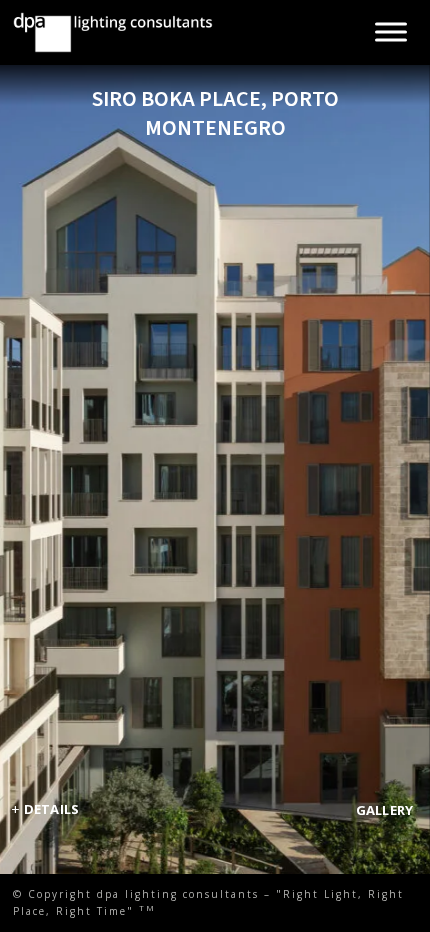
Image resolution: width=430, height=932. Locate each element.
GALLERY (385, 810)
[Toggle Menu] (391, 32)
